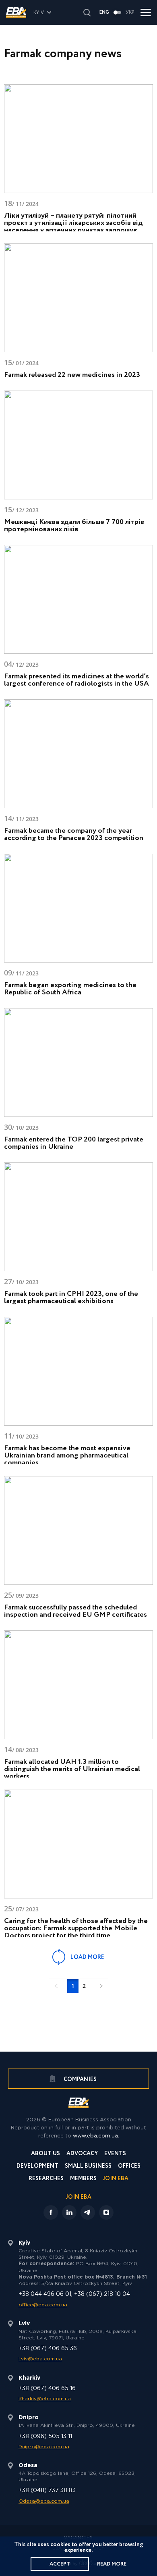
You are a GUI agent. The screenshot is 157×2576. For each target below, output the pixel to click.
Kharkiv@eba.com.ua (45, 2399)
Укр (130, 12)
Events (115, 2154)
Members (83, 2179)
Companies (80, 2079)
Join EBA (116, 2179)
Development (37, 2167)
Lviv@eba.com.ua (40, 2359)
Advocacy (82, 2154)
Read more (112, 2564)
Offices (129, 2167)
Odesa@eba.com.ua (44, 2501)
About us (45, 2154)
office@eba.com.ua (43, 2305)
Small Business (88, 2167)
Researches (46, 2179)
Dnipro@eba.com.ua (44, 2447)
